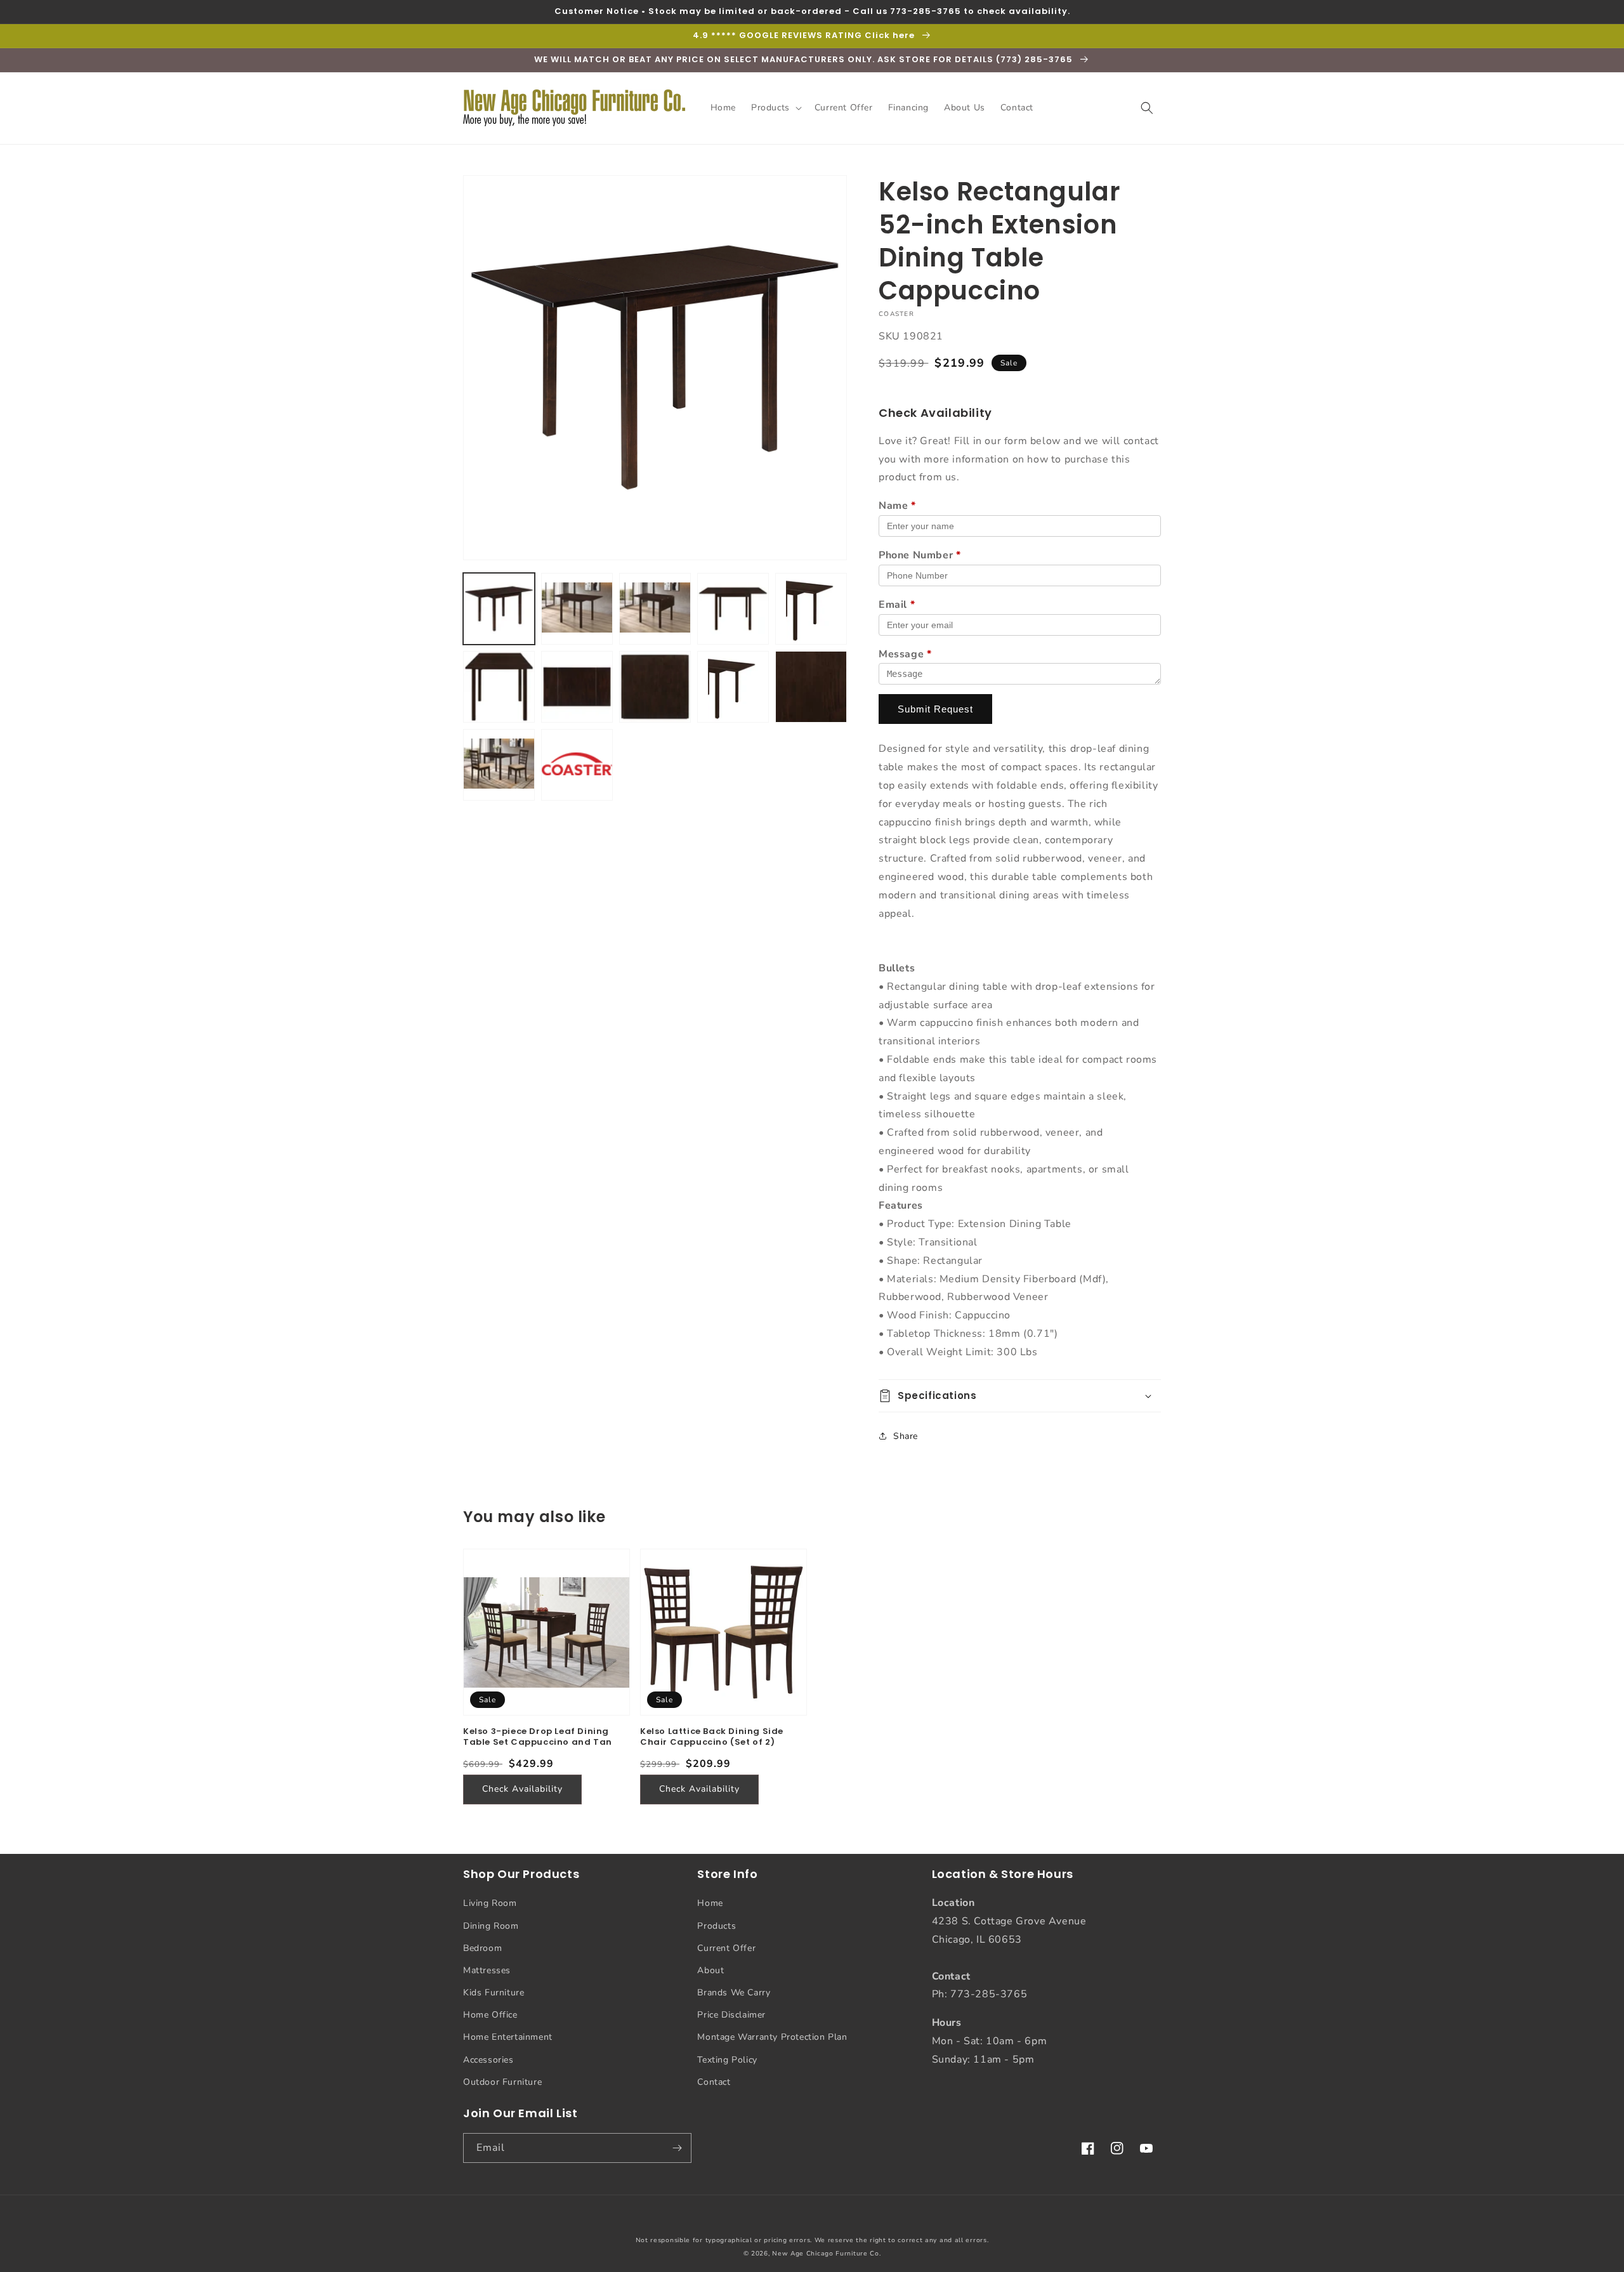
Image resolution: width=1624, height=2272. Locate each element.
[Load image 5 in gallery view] (811, 609)
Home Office (490, 2015)
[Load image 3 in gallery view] (655, 609)
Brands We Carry (734, 1993)
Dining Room (491, 1926)
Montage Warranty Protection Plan (772, 2037)
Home (710, 1903)
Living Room (490, 1903)
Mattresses (487, 1970)
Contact (714, 2082)
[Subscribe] (677, 2148)
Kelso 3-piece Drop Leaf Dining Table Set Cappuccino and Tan (538, 1737)
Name (897, 506)
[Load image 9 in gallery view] (733, 687)
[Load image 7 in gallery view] (577, 687)
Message (905, 654)
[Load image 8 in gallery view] (655, 687)
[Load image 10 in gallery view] (811, 687)
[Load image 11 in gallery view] (499, 765)
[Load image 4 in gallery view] (733, 609)
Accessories (488, 2060)
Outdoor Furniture (502, 2082)
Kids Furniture (494, 1993)
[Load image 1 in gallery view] (499, 609)
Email (897, 605)
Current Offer (726, 1948)
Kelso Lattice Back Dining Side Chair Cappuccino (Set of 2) (712, 1737)
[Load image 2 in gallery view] (577, 609)
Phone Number (920, 555)
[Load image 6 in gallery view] (499, 687)
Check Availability (522, 1789)
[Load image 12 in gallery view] (577, 765)
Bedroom (482, 1948)
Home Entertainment (508, 2037)
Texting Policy (727, 2060)
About (710, 1970)
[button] (775, 108)
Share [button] (906, 1436)
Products (717, 1926)
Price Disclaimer (731, 2015)
